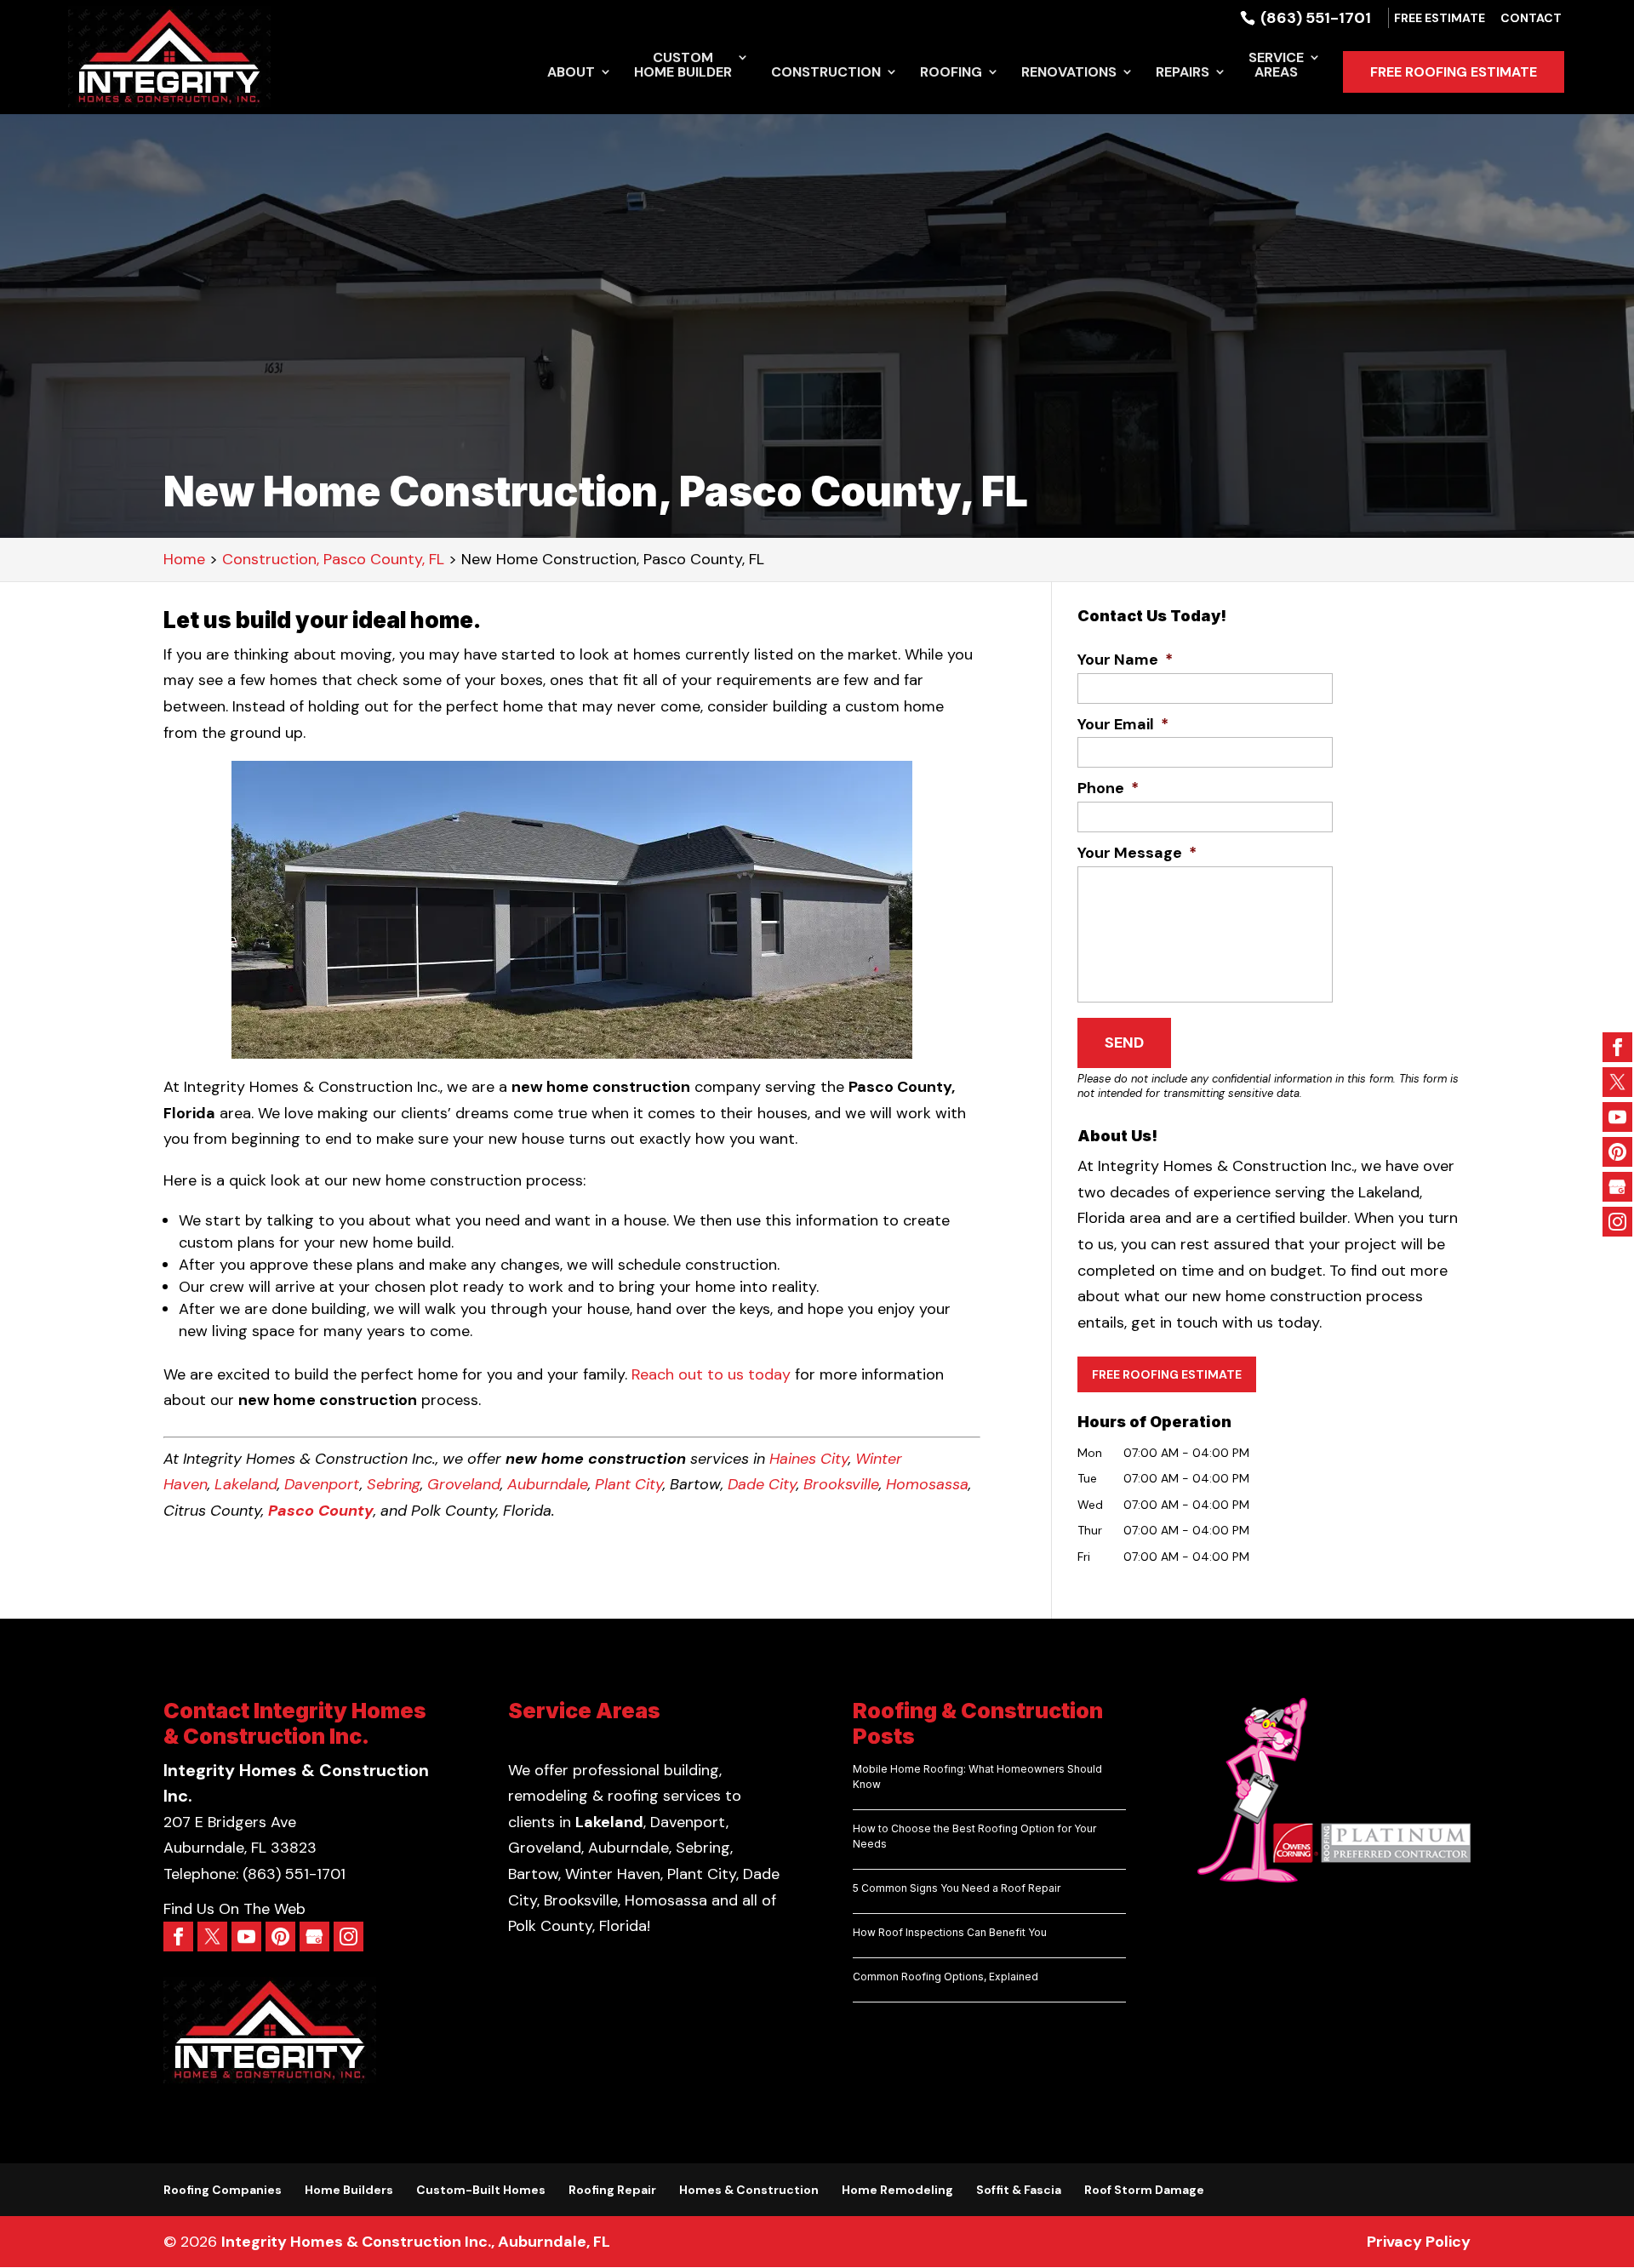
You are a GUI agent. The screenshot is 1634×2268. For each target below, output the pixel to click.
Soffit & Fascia (1019, 2190)
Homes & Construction (749, 2190)
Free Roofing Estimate (1454, 72)
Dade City (762, 1484)
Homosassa (927, 1484)
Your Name (1125, 660)
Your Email (1123, 725)
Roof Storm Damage (1144, 2190)
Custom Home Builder (683, 66)
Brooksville (841, 1484)
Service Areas (1276, 66)
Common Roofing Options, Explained (946, 1977)
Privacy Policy (1419, 2242)
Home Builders (349, 2190)
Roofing (951, 73)
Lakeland (246, 1484)
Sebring (394, 1484)
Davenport (322, 1484)
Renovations (1069, 73)
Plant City (629, 1484)
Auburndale (548, 1484)
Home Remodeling (897, 2190)
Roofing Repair (612, 2190)
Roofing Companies (223, 2190)
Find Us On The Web (234, 1909)
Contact (1531, 19)
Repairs (1183, 73)
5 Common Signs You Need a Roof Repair (957, 1888)
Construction (826, 73)
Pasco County (321, 1511)
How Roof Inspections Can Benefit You (950, 1932)
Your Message (1137, 853)
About (571, 73)
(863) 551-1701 (1314, 18)
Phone (1108, 788)
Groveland (464, 1484)
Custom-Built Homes (481, 2190)
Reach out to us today (711, 1374)
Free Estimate (1440, 19)
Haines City (809, 1459)
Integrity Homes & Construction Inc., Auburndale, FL (416, 2242)
